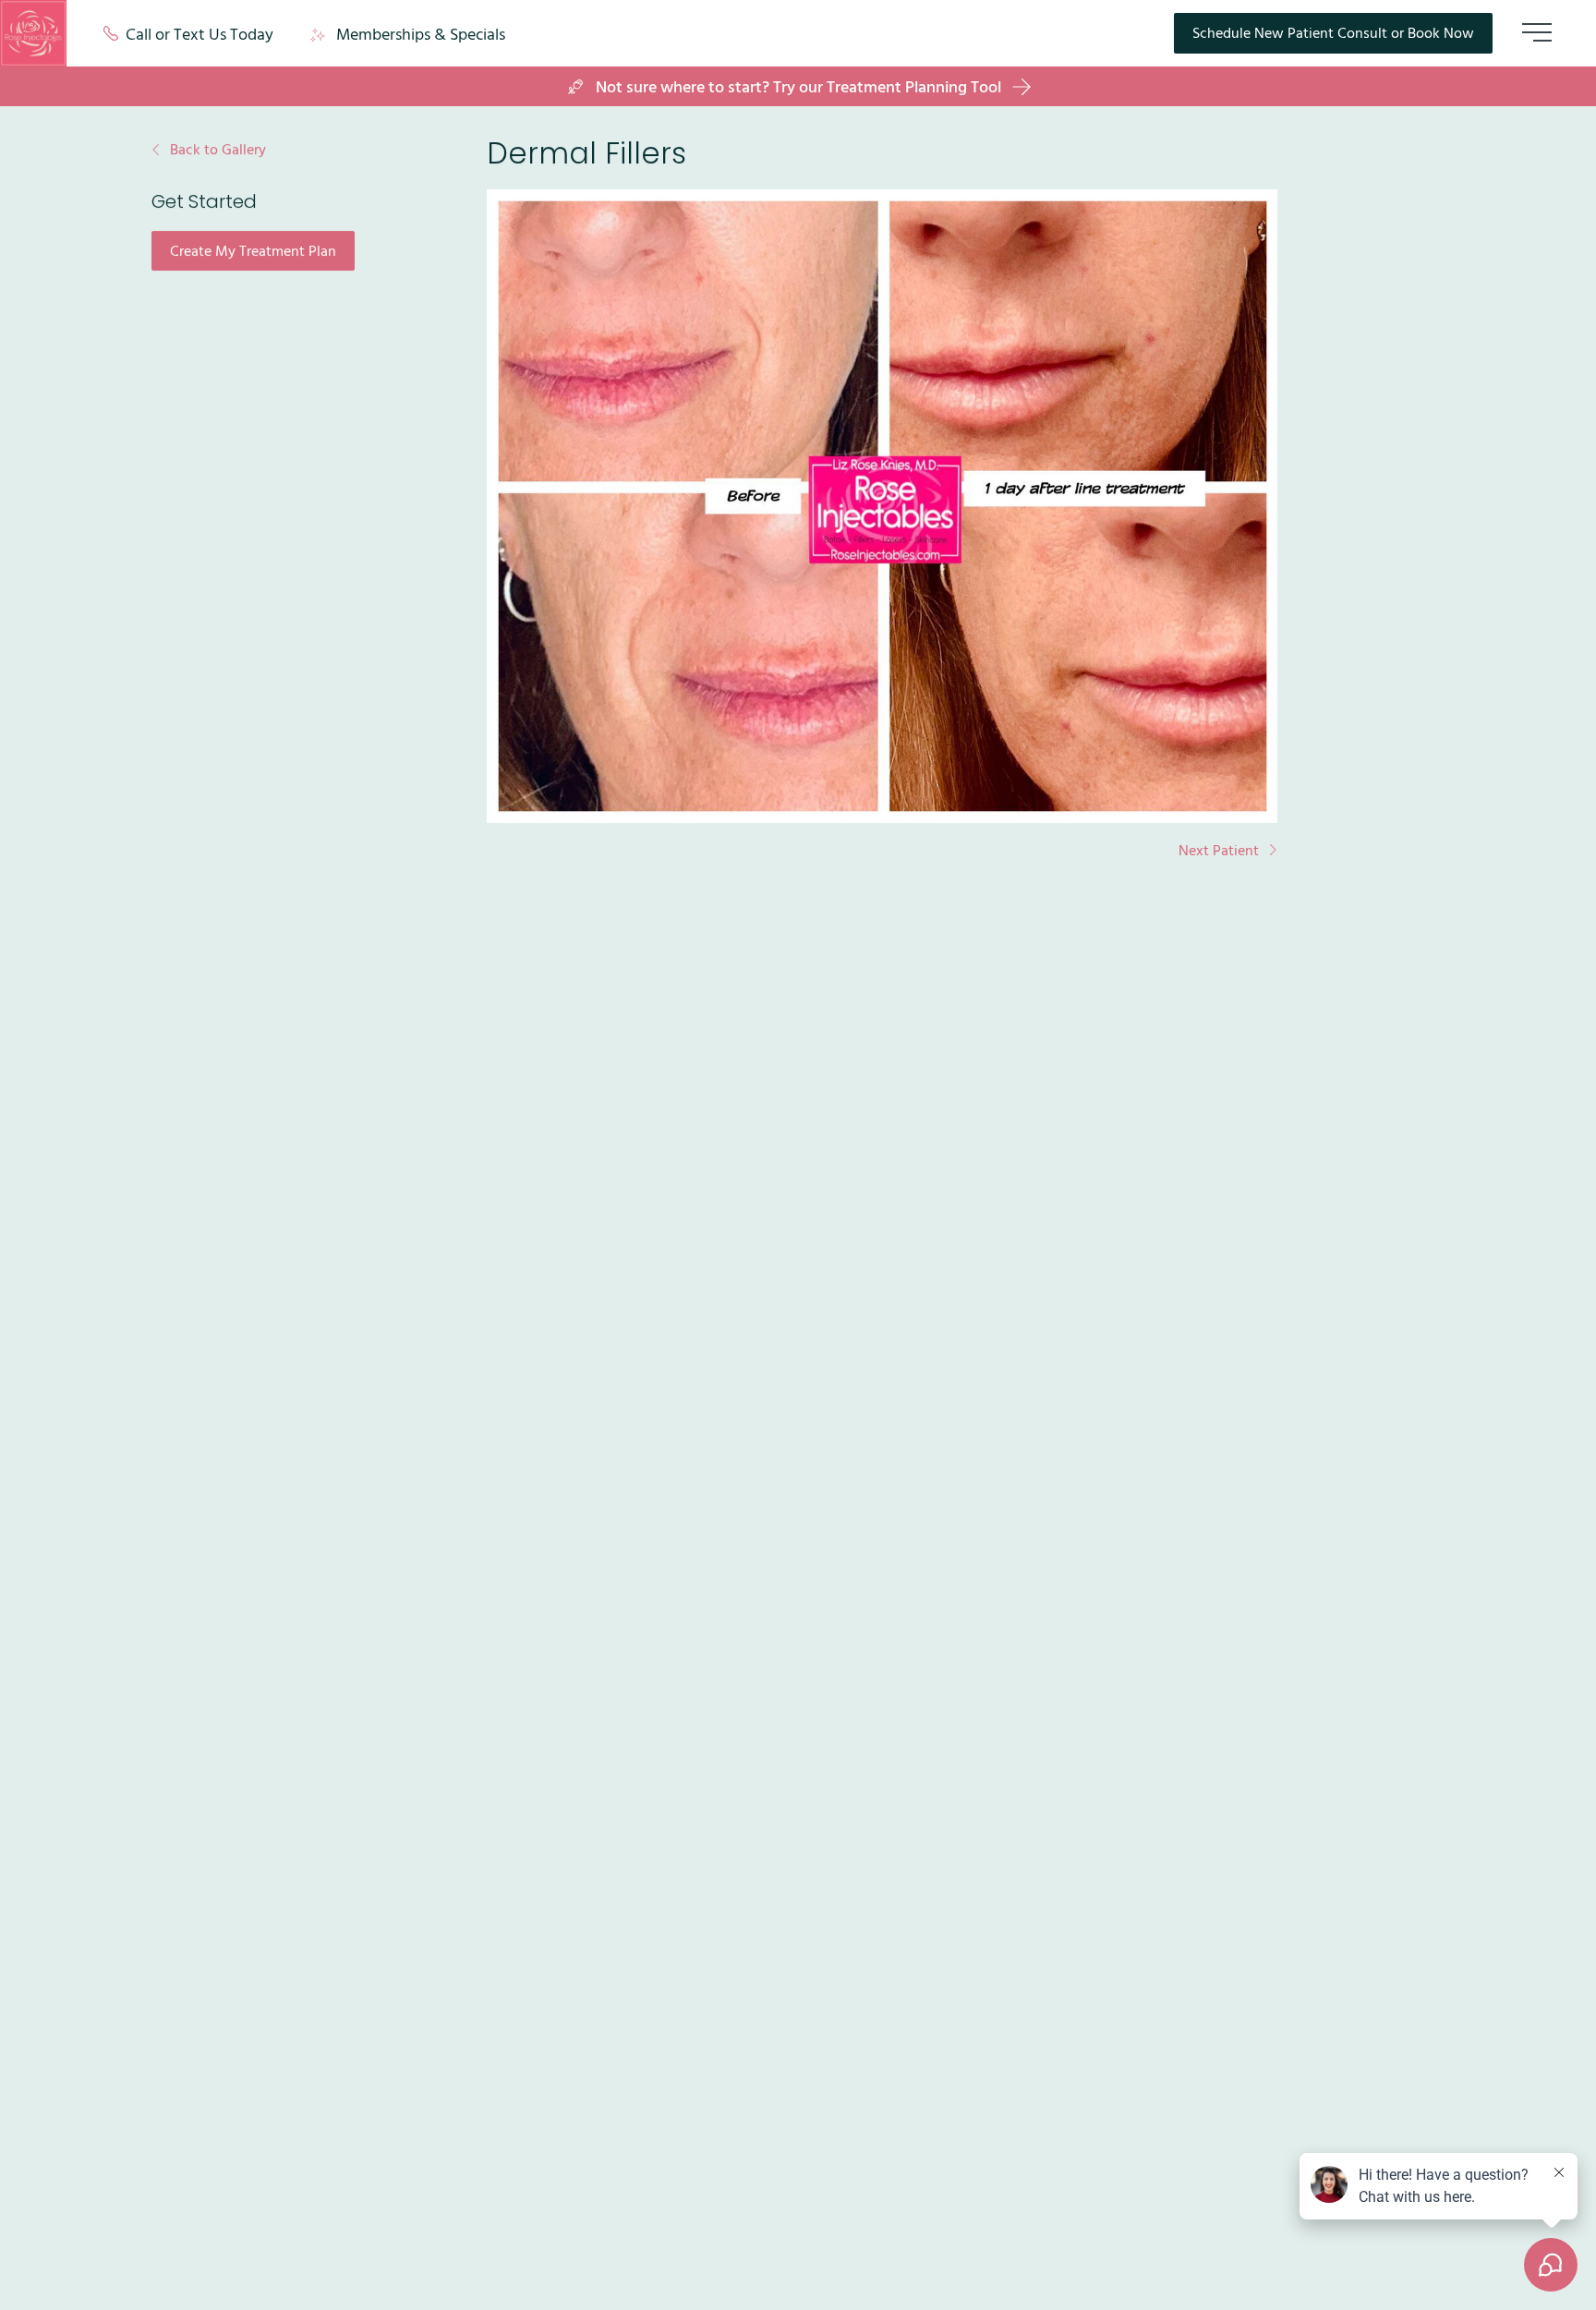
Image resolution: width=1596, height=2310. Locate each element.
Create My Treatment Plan (262, 254)
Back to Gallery (218, 149)
